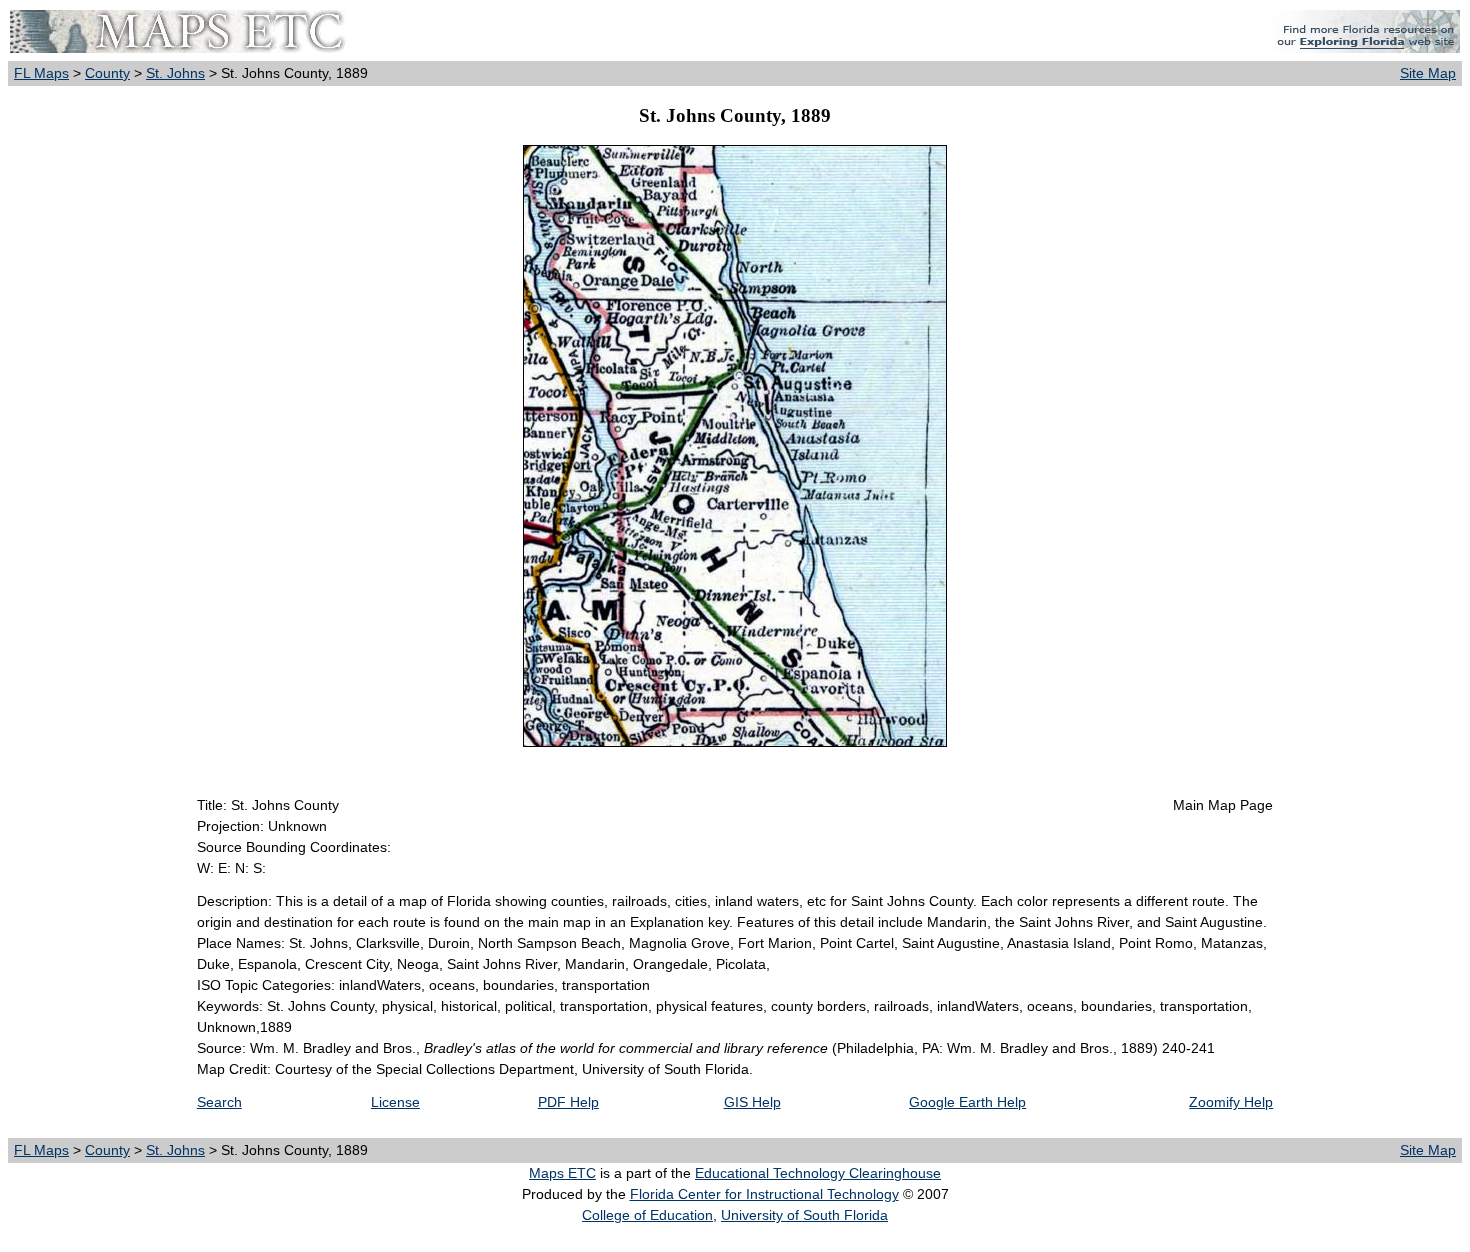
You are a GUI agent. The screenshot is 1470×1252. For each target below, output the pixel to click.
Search (219, 1102)
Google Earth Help (967, 1102)
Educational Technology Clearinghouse (818, 1173)
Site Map (1428, 73)
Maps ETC (562, 1173)
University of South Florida (804, 1215)
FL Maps (41, 73)
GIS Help (752, 1102)
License (395, 1102)
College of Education (647, 1215)
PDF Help (568, 1102)
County (107, 73)
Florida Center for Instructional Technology (764, 1194)
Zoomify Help (1231, 1102)
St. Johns (175, 73)
